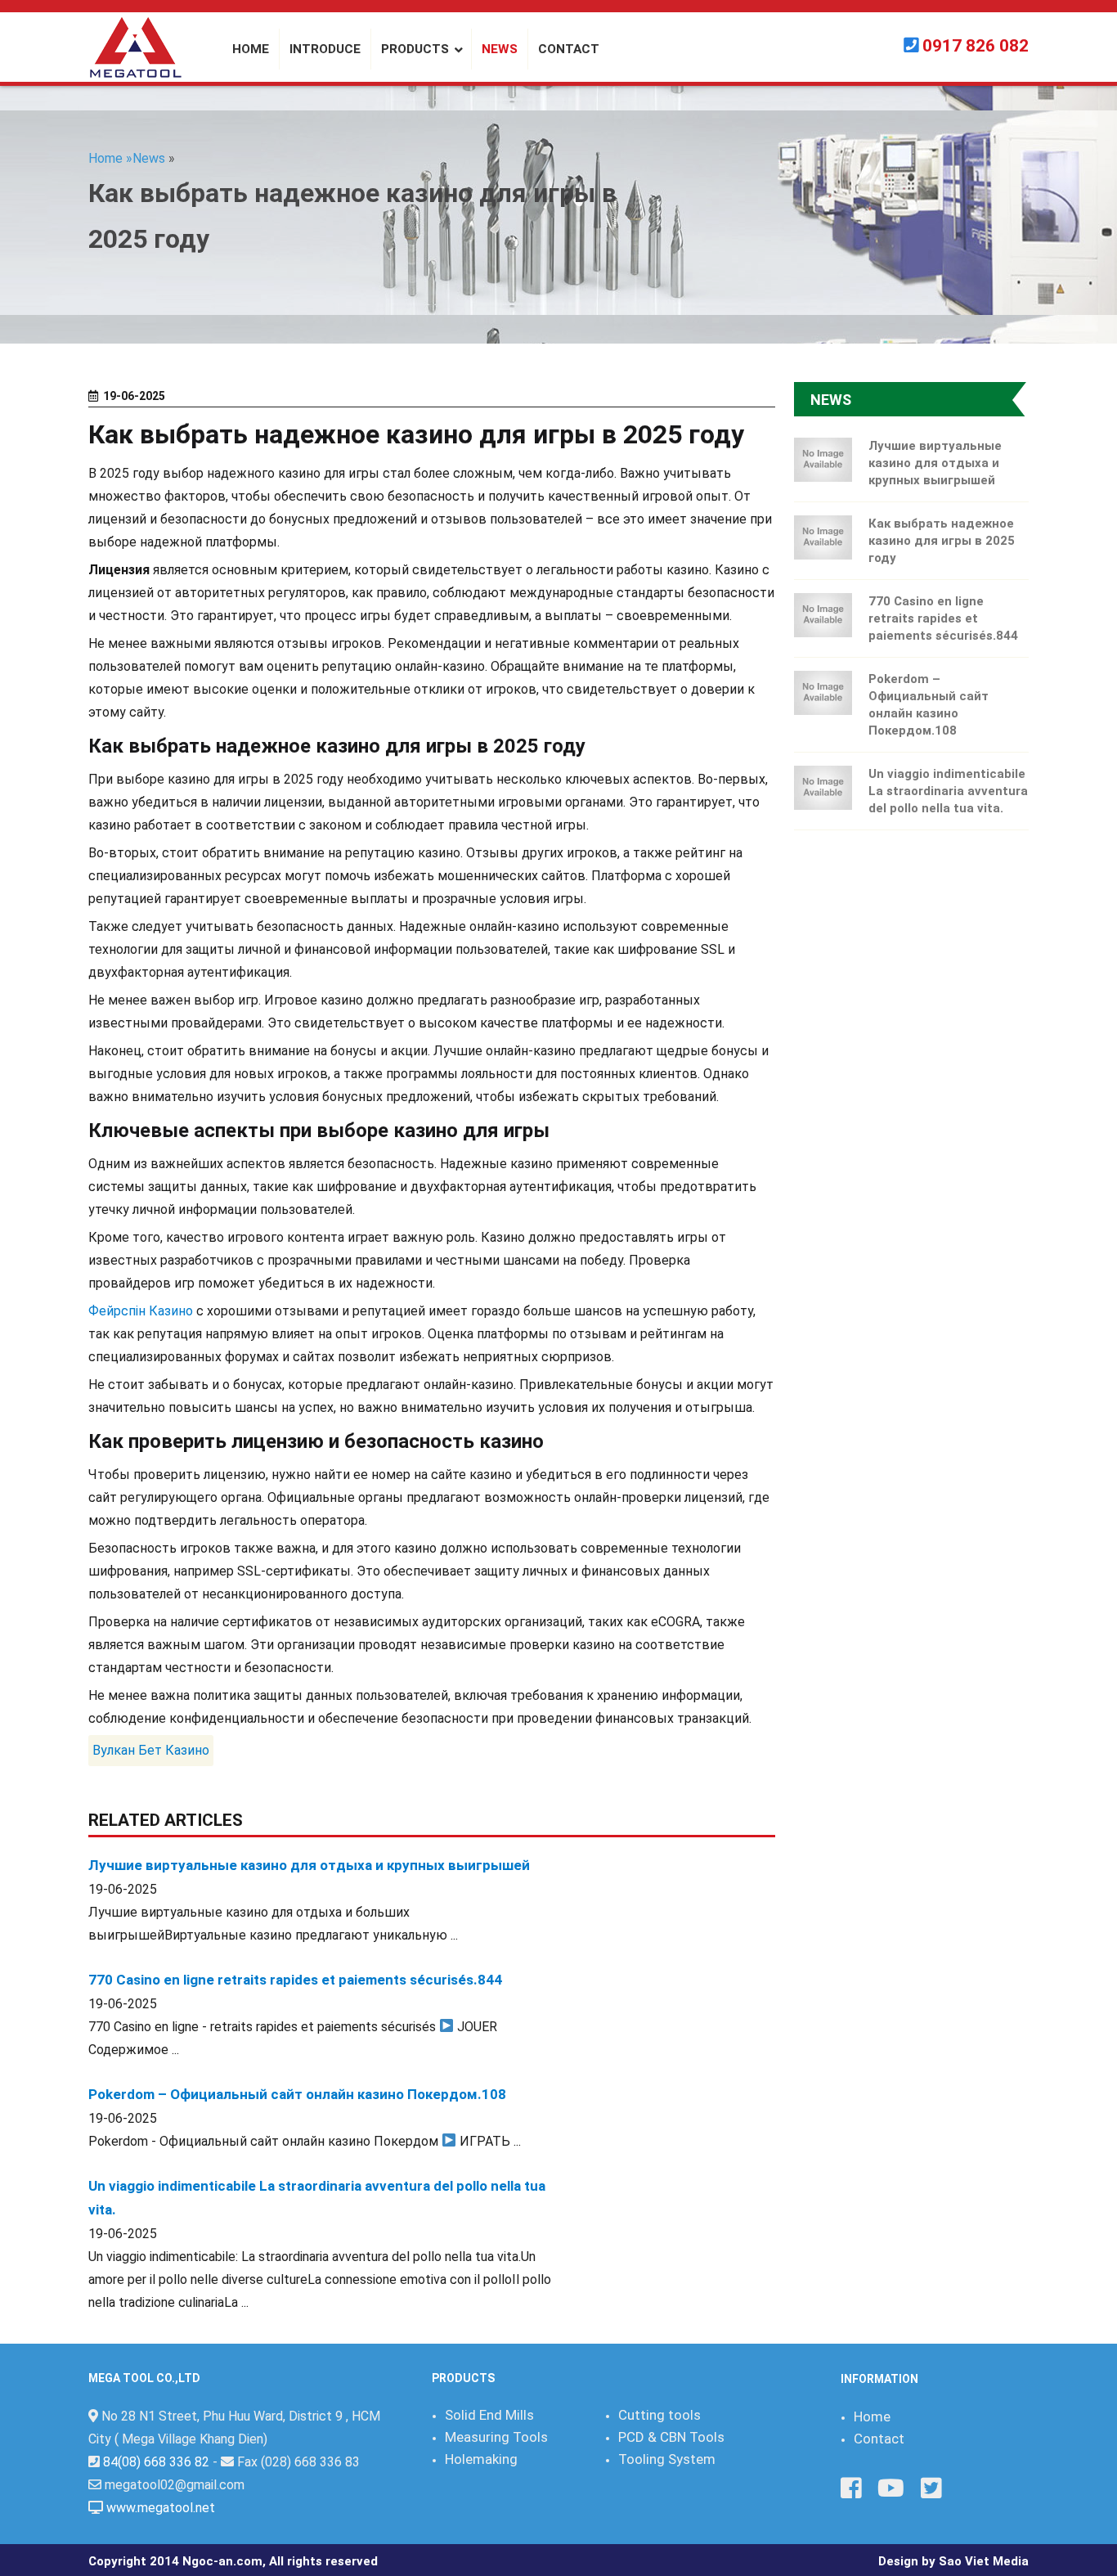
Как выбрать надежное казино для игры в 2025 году (942, 541)
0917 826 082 (976, 46)
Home (872, 2416)
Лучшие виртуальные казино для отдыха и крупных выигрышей (309, 1865)
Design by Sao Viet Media (953, 2561)
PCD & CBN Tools (671, 2437)
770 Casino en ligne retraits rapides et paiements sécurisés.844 (295, 1980)
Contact (879, 2439)
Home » (110, 158)
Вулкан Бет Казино (151, 1750)
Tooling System (667, 2459)
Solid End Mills (489, 2415)
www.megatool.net (161, 2508)
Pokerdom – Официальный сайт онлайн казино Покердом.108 (297, 2094)
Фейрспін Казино (141, 1311)
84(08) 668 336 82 (156, 2462)
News (149, 158)
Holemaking (481, 2459)
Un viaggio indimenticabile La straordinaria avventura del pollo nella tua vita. (948, 791)
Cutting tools (659, 2415)
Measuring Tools (496, 2437)
